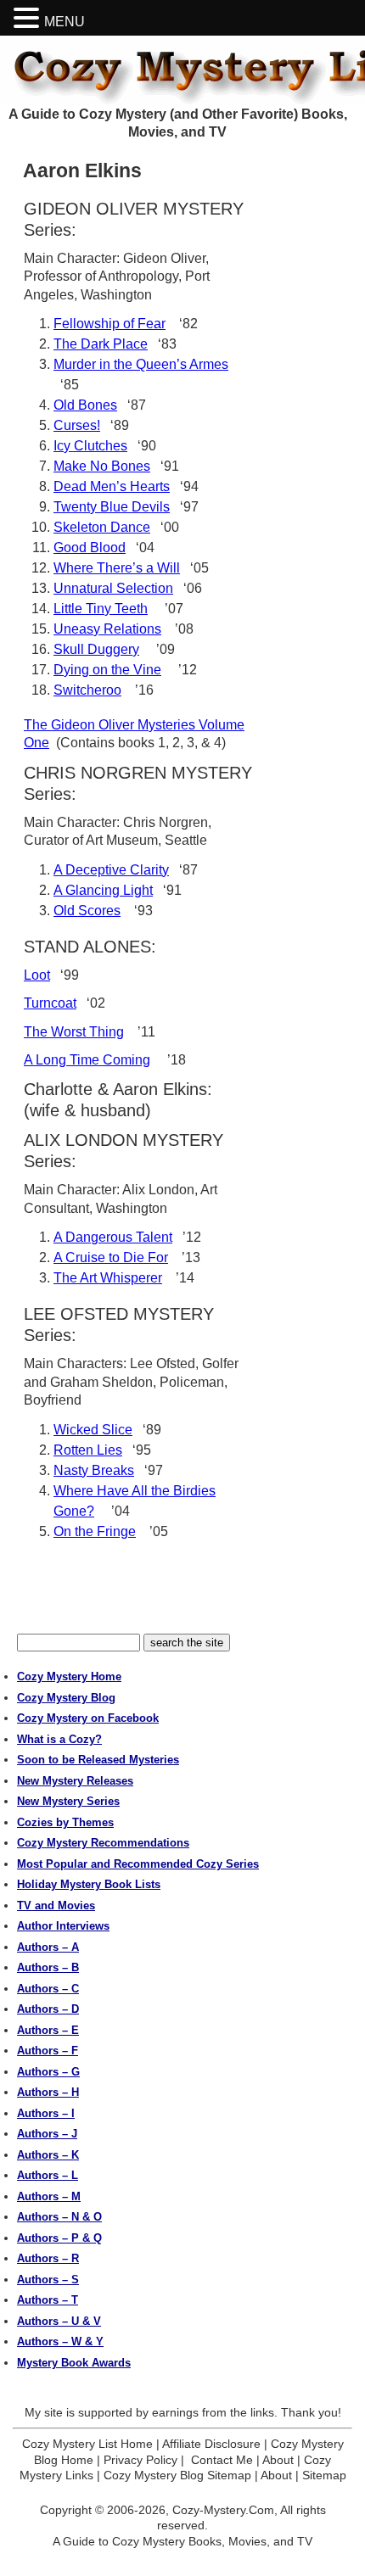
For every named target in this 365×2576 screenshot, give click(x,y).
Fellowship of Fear (109, 324)
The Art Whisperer (108, 1278)
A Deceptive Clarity (111, 870)
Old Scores (87, 911)
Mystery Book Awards (74, 2363)
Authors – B (48, 1967)
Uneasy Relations (107, 629)
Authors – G (48, 2072)
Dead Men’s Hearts (112, 486)
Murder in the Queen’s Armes (141, 364)
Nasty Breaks (94, 1470)
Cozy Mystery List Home (87, 2444)
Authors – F (48, 2051)
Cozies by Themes (65, 1822)
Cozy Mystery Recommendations (103, 1843)
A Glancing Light (103, 890)
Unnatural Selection (113, 588)
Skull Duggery (96, 649)
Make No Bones (102, 466)
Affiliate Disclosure (211, 2444)
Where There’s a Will (117, 568)
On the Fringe (95, 1531)
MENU (65, 22)
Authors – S (48, 2280)
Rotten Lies (88, 1450)
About (278, 2460)
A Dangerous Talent (113, 1237)
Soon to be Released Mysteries (98, 1760)
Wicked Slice (93, 1430)
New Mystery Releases (75, 1781)
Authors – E (48, 2030)
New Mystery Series (68, 1801)
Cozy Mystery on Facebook (88, 1718)
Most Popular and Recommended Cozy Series (138, 1864)
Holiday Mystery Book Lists (89, 1884)
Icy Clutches (90, 446)
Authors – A (48, 1947)
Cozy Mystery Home (69, 1676)
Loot (37, 975)
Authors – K (48, 2155)
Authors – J (47, 2134)
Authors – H (48, 2092)
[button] (29, 18)
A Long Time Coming (87, 1060)
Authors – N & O (59, 2217)
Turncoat (50, 1003)
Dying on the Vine (107, 670)
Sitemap (324, 2475)
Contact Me (222, 2460)
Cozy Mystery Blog (66, 1698)
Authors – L (48, 2175)
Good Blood (90, 548)
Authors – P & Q (59, 2238)
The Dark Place (101, 344)
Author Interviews (63, 1926)
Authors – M (49, 2196)
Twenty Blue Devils (112, 507)
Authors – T (48, 2300)
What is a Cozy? (59, 1739)
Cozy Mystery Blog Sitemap (177, 2475)
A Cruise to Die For (111, 1257)
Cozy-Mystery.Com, (225, 2510)
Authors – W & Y (60, 2341)
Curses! (77, 425)
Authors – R (48, 2258)
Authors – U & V (59, 2321)
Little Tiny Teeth (101, 609)
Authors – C (48, 1989)
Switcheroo (87, 690)
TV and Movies (56, 1905)
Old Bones (85, 405)
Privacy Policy (140, 2460)
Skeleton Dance (102, 527)
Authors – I (46, 2113)
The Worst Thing (74, 1032)
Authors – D (48, 2009)
